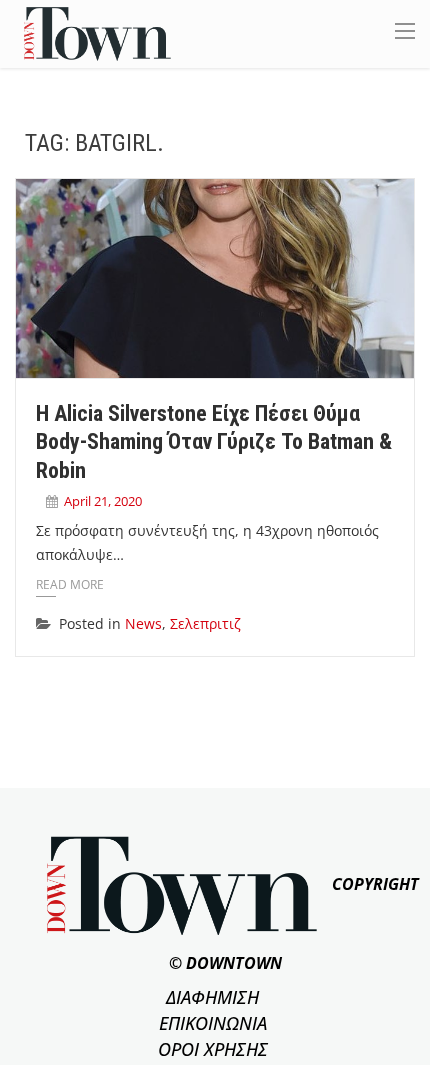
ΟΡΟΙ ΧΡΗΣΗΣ (213, 1049)
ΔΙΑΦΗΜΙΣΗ (212, 997)
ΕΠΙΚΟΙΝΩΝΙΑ (213, 1023)
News (143, 623)
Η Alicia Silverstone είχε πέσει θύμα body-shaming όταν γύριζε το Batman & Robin (214, 442)
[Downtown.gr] (97, 32)
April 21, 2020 (103, 501)
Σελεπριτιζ (205, 623)
